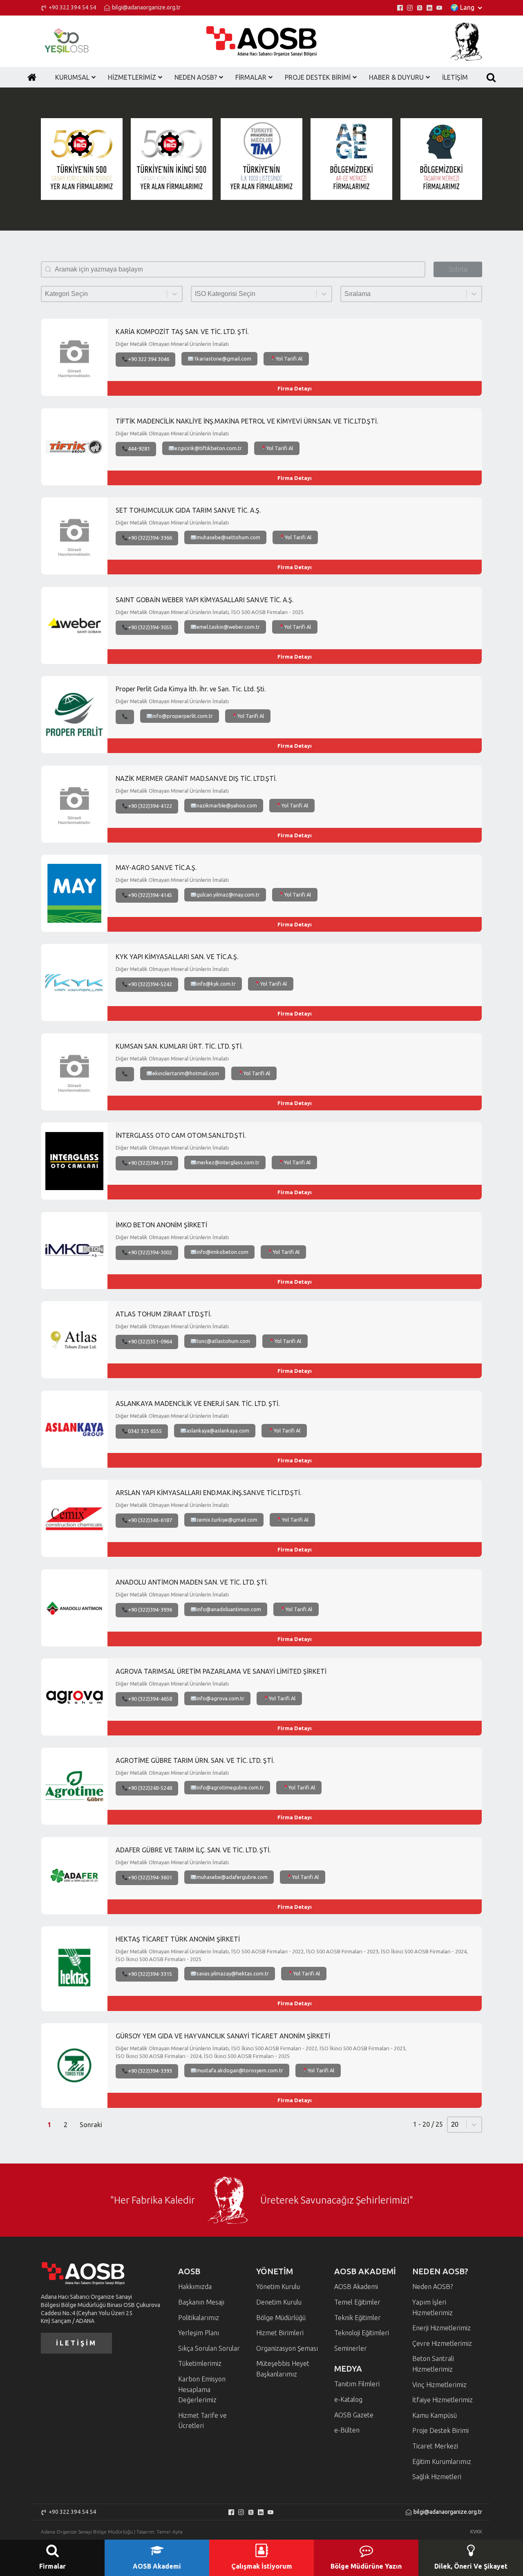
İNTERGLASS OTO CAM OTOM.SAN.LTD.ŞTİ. (181, 1135)
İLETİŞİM (76, 2343)
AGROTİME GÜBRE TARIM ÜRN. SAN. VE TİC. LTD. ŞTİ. (195, 1760)
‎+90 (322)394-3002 (150, 1252)
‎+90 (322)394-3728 (150, 1163)
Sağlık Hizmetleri (437, 2477)
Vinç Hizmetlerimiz (439, 2385)
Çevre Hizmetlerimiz (442, 2343)
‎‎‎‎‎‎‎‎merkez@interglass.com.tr (228, 1162)
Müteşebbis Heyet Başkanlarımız (283, 2369)
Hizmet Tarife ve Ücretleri (202, 2421)
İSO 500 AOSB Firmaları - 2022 (267, 1952)
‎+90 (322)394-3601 (150, 1877)
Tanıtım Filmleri (357, 2384)
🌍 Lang (462, 7)
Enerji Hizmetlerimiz (441, 2328)
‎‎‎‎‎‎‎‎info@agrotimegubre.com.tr (230, 1787)
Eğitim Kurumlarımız (442, 2462)
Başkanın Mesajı (201, 2302)
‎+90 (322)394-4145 (150, 895)
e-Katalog (348, 2399)
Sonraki (91, 2125)
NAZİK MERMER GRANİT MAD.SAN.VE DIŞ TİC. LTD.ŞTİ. (196, 778)
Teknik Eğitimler (358, 2318)
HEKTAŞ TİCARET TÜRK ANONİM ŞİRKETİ (178, 1939)
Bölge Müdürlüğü (281, 2318)
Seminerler (351, 2348)
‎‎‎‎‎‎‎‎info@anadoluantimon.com (229, 1609)
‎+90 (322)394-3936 (150, 1610)
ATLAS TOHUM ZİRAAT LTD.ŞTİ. (163, 1314)
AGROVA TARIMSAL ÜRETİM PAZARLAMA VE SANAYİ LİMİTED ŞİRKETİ (221, 1671)
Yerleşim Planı (199, 2333)
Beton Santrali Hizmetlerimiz (433, 2364)
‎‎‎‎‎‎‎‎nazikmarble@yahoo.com (227, 805)
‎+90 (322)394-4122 (150, 806)
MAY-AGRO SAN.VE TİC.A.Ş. (156, 868)
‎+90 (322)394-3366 (150, 538)
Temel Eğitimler (357, 2302)
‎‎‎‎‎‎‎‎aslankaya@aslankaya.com (218, 1430)
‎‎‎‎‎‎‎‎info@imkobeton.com (222, 1252)
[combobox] (104, 294)
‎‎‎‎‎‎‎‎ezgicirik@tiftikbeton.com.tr (208, 448)
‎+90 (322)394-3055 (150, 627)
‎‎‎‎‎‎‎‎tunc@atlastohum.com (223, 1341)
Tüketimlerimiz (200, 2363)
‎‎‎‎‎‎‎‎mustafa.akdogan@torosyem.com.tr (240, 2070)
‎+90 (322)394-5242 (150, 984)
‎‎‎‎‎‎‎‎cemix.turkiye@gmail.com (227, 1520)
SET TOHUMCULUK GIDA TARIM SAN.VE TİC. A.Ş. (188, 510)
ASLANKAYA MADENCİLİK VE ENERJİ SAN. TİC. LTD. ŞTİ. (198, 1403)
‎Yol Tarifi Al (289, 359)
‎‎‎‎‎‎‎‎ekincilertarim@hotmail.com (186, 1073)
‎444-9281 (139, 448)
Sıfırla (458, 269)
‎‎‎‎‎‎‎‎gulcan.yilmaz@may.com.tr (228, 895)
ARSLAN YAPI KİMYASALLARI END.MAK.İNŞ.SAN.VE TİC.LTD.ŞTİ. (208, 1493)
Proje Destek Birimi (440, 2430)
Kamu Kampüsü (435, 2415)
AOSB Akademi (356, 2287)
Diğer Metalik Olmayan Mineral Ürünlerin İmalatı (172, 344)
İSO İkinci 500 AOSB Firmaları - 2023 (362, 2048)
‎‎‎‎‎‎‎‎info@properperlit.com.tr (183, 716)
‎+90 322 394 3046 (149, 359)
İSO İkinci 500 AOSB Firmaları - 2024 (424, 1952)
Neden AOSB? (432, 2287)
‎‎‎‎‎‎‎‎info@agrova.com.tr (220, 1698)
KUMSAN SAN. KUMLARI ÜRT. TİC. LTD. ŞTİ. (179, 1046)
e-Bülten (347, 2430)
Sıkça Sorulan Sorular (209, 2348)
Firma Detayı (295, 388)
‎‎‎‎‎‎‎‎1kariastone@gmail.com (222, 359)
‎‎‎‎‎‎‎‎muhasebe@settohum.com (228, 537)
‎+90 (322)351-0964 (150, 1341)
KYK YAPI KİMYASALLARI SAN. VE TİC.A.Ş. (177, 957)
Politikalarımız (199, 2318)
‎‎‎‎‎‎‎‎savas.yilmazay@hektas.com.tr (233, 1973)
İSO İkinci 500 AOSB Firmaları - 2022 (274, 2048)
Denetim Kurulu (279, 2302)
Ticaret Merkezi (435, 2446)
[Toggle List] (174, 294)
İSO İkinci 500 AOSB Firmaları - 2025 (159, 1959)
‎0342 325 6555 (145, 1431)
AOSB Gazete (354, 2415)
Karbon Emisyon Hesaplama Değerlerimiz (202, 2389)
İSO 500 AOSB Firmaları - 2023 (342, 1952)
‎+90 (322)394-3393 (150, 2071)
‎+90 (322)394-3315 (150, 1974)
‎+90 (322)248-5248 (150, 1788)
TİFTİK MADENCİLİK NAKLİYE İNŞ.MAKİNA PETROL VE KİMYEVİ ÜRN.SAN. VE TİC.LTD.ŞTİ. (247, 421)
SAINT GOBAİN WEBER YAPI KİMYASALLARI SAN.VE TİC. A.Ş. (205, 600)
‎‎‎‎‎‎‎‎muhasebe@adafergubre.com (232, 1877)
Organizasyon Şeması (287, 2348)
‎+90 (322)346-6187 (150, 1520)
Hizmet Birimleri (280, 2333)
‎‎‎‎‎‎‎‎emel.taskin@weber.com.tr (228, 627)
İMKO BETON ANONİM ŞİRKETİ (161, 1225)
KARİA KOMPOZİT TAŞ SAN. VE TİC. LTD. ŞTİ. (182, 332)
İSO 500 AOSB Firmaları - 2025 (267, 612)
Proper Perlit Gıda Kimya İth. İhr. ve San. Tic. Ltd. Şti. (191, 689)
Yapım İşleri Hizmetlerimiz (432, 2307)
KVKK (476, 2532)
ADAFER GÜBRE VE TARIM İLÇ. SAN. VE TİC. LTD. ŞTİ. (193, 1850)
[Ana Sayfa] (32, 77)
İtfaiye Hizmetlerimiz (443, 2400)
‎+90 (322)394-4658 (150, 1699)
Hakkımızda (195, 2287)
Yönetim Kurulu (278, 2287)
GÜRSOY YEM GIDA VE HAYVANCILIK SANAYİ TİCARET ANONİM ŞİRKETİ (223, 2036)
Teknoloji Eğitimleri (362, 2333)
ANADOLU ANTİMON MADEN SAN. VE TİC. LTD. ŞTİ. (192, 1582)
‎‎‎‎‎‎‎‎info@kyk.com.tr (216, 984)
